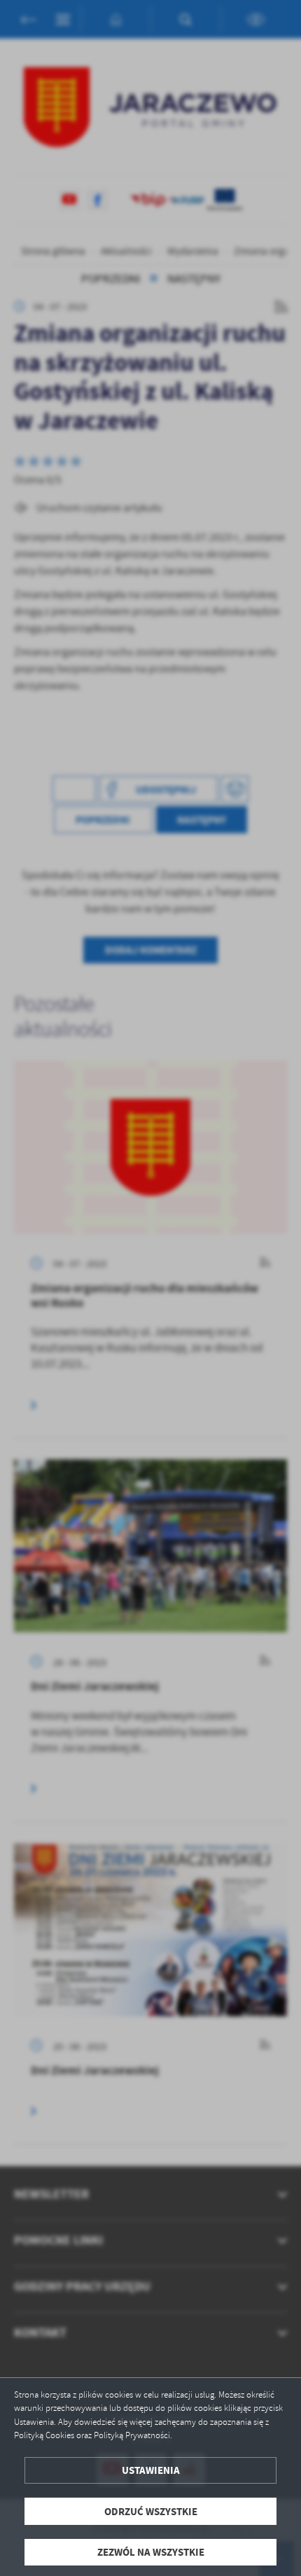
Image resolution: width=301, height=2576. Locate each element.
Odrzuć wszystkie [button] (151, 2511)
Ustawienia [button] (151, 2470)
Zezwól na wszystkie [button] (151, 2552)
